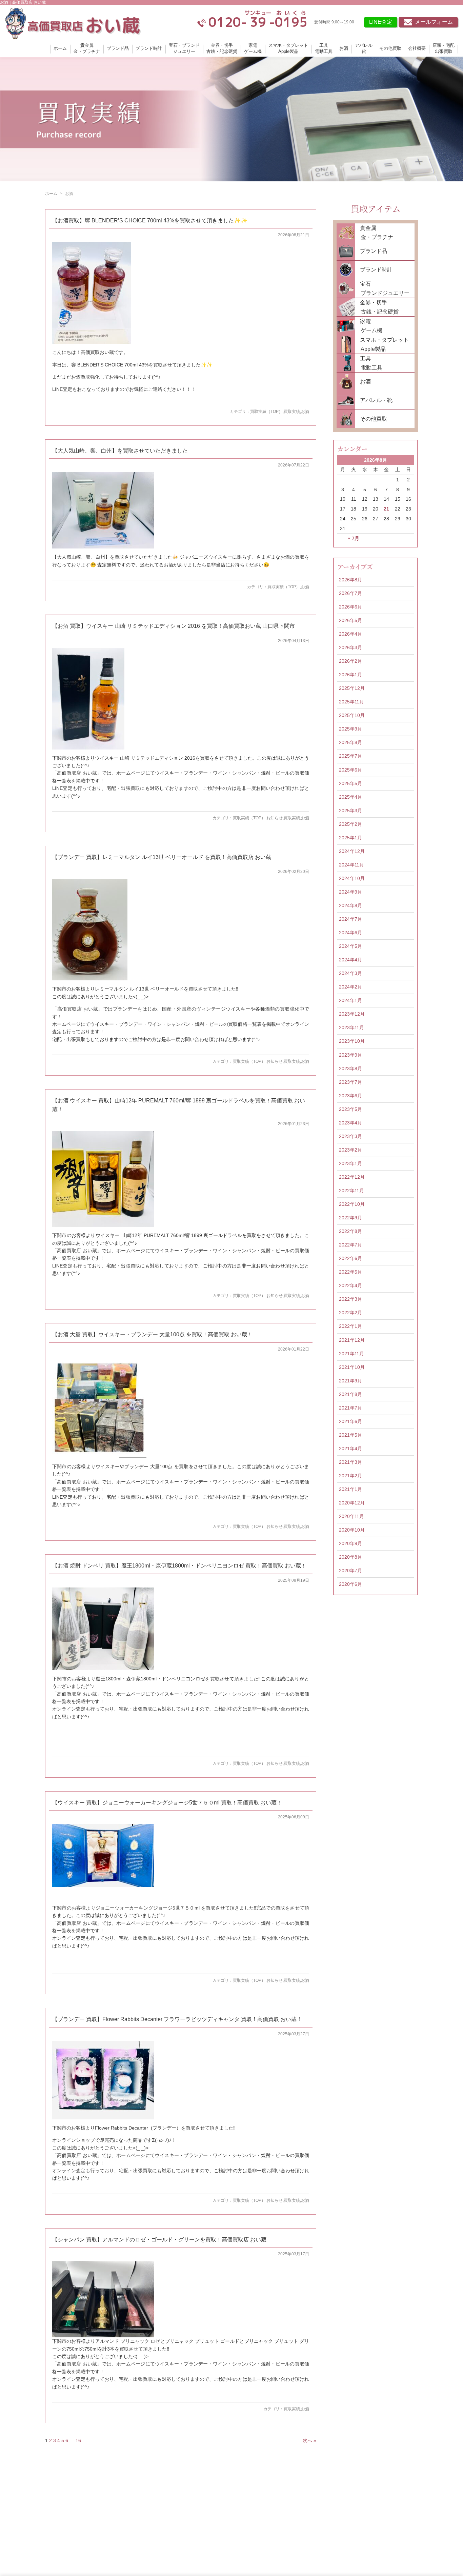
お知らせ (275, 818)
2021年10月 (352, 1367)
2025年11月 (351, 702)
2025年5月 (350, 783)
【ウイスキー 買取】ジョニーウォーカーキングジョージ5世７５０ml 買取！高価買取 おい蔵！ (167, 1803)
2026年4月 (350, 634)
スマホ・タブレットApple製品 (288, 48)
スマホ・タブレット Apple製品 (382, 344)
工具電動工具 (324, 48)
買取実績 (292, 412)
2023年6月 (350, 1096)
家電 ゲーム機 (369, 326)
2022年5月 (350, 1272)
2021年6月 (350, 1421)
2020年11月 (351, 1516)
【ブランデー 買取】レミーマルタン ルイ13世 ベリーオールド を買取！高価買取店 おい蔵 (162, 857)
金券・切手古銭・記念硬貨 (222, 48)
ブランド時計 (149, 48)
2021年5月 (350, 1435)
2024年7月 (350, 919)
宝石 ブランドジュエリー (382, 288)
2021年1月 (350, 1489)
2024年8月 (350, 905)
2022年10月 (352, 1204)
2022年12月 (352, 1177)
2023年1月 (350, 1163)
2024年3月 (350, 973)
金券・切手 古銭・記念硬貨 (377, 307)
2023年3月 (350, 1136)
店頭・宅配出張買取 (444, 48)
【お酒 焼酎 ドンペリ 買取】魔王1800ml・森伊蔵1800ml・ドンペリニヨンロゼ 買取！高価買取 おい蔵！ (179, 1566)
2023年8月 (350, 1069)
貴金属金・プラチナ (87, 48)
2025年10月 (352, 715)
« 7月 (354, 538)
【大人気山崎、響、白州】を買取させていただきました (120, 451)
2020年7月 (350, 1571)
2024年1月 (350, 1000)
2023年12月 (352, 1014)
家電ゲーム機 (253, 48)
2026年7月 (350, 593)
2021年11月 (351, 1354)
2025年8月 (350, 742)
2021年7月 (350, 1408)
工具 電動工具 (369, 363)
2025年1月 (350, 838)
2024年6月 (350, 933)
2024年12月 (352, 851)
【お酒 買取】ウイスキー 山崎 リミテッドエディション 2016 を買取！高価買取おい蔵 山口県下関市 (174, 626)
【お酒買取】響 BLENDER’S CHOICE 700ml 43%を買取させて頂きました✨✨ (150, 221)
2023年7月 (350, 1082)
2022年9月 (350, 1218)
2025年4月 (350, 797)
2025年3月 (350, 811)
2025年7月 (350, 756)
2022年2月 (350, 1313)
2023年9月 (350, 1055)
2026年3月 (350, 647)
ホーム (60, 48)
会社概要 (417, 48)
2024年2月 (350, 987)
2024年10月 (352, 878)
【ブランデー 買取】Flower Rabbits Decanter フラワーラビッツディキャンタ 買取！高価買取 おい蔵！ (177, 2019)
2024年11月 (351, 865)
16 (78, 2440)
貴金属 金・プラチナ (374, 233)
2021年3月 (350, 1462)
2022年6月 (350, 1258)
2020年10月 (352, 1530)
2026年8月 (350, 580)
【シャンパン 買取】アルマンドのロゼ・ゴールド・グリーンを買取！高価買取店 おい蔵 (159, 2240)
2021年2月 (350, 1476)
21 (386, 509)
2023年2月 (350, 1150)
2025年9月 (350, 729)
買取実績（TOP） (266, 412)
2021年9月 (350, 1381)
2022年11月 (351, 1191)
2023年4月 (350, 1123)
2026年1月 (350, 675)
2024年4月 (350, 960)
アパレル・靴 (376, 400)
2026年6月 (350, 607)
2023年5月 (350, 1109)
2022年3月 (350, 1299)
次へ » (309, 2440)
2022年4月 (350, 1285)
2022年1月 (350, 1326)
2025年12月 (352, 688)
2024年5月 (350, 946)
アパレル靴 (364, 48)
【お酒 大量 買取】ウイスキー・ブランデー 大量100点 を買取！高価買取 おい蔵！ (152, 1334)
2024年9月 (350, 892)
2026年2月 (350, 661)
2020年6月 (350, 1584)
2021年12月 (352, 1340)
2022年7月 (350, 1245)
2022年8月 (350, 1231)
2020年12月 (352, 1503)
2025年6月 (350, 770)
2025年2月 (350, 824)
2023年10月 (352, 1041)
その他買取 (390, 48)
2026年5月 (350, 620)
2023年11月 (351, 1027)
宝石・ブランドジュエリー (184, 48)
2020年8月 (350, 1557)
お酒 (344, 48)
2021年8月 (350, 1394)
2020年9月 (350, 1543)
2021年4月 (350, 1449)
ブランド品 (118, 48)
